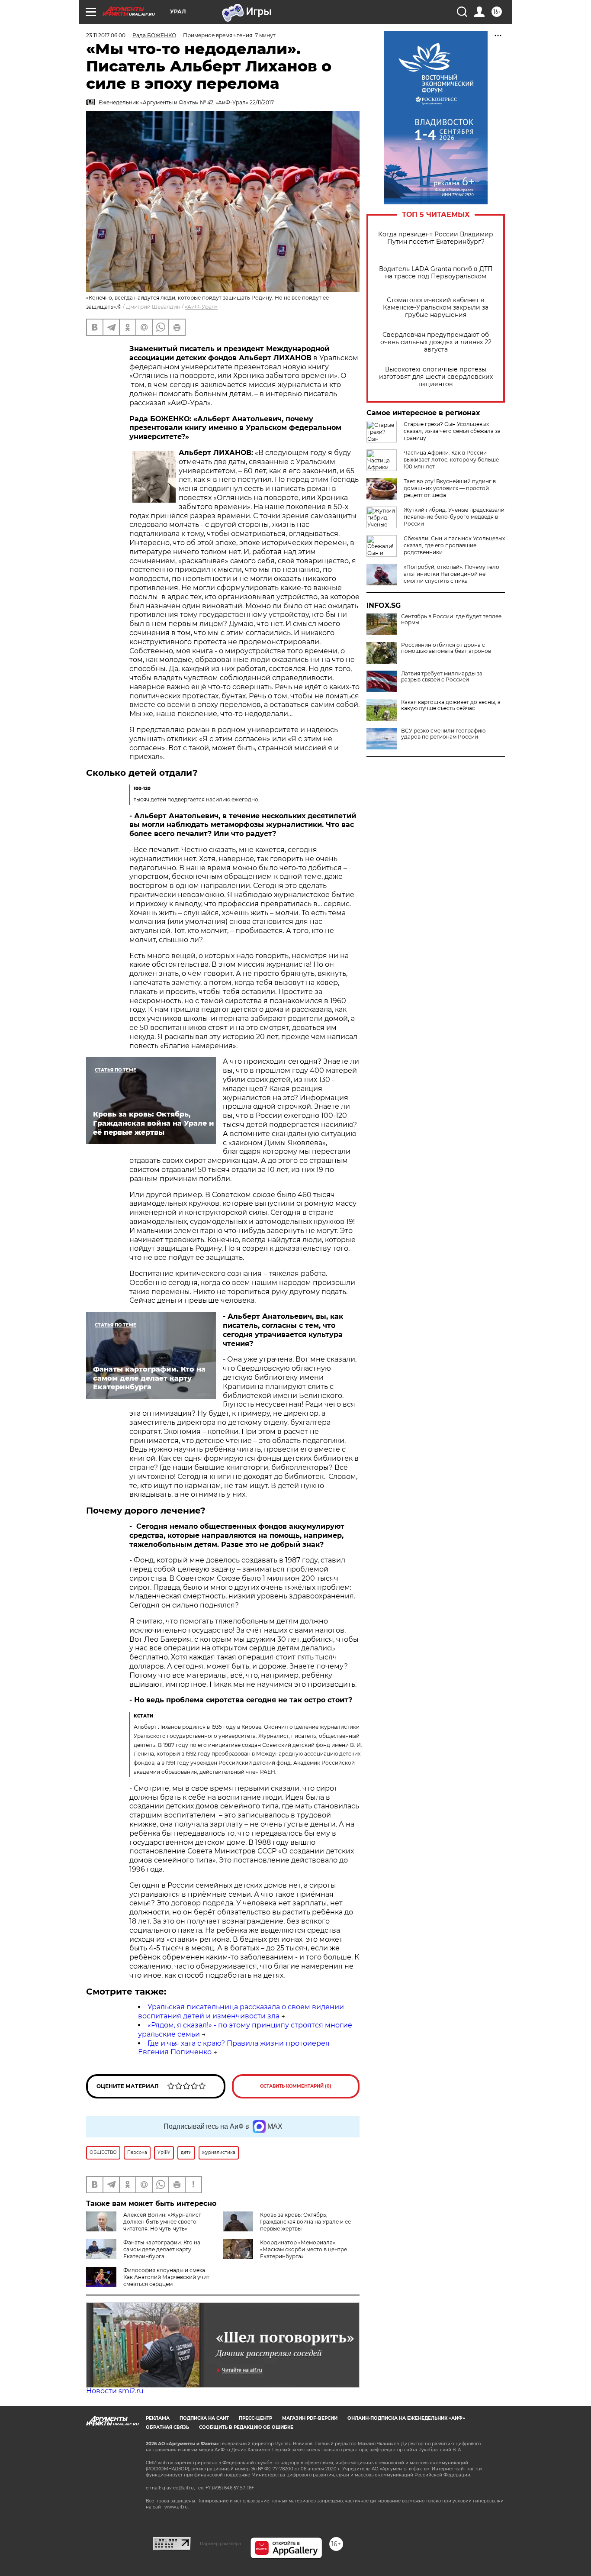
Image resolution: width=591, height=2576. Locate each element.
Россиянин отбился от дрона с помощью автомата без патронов (446, 648)
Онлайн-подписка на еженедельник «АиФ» (406, 2418)
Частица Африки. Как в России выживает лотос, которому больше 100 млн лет (451, 460)
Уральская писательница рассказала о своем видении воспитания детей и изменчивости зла (241, 2011)
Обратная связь (167, 2427)
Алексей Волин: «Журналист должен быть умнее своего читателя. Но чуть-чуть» (162, 2222)
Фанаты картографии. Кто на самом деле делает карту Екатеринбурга (162, 2249)
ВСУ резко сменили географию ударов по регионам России (443, 734)
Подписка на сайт (204, 2418)
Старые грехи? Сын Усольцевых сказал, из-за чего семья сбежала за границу (452, 431)
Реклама (158, 2418)
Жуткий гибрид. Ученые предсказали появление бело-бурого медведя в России (454, 517)
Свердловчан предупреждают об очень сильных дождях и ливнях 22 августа (436, 342)
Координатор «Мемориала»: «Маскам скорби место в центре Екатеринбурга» (304, 2249)
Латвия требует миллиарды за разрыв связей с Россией (442, 677)
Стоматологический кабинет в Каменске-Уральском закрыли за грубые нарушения (436, 308)
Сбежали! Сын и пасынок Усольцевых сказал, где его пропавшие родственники (454, 545)
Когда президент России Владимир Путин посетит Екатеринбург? (436, 238)
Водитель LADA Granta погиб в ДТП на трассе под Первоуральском (436, 273)
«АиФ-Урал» (201, 307)
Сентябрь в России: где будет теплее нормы (451, 620)
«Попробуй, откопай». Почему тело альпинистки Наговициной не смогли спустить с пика (451, 574)
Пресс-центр (255, 2418)
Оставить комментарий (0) (296, 2086)
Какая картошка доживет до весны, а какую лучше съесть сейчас (451, 705)
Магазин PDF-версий (310, 2418)
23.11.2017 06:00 (106, 35)
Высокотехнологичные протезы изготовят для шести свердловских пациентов (436, 377)
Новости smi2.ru (115, 2391)
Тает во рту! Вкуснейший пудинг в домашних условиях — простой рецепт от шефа (450, 488)
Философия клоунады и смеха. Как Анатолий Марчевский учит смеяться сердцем (166, 2277)
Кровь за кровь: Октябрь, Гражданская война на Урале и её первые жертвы (305, 2222)
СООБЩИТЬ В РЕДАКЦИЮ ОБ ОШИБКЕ (246, 2427)
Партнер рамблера (220, 2544)
